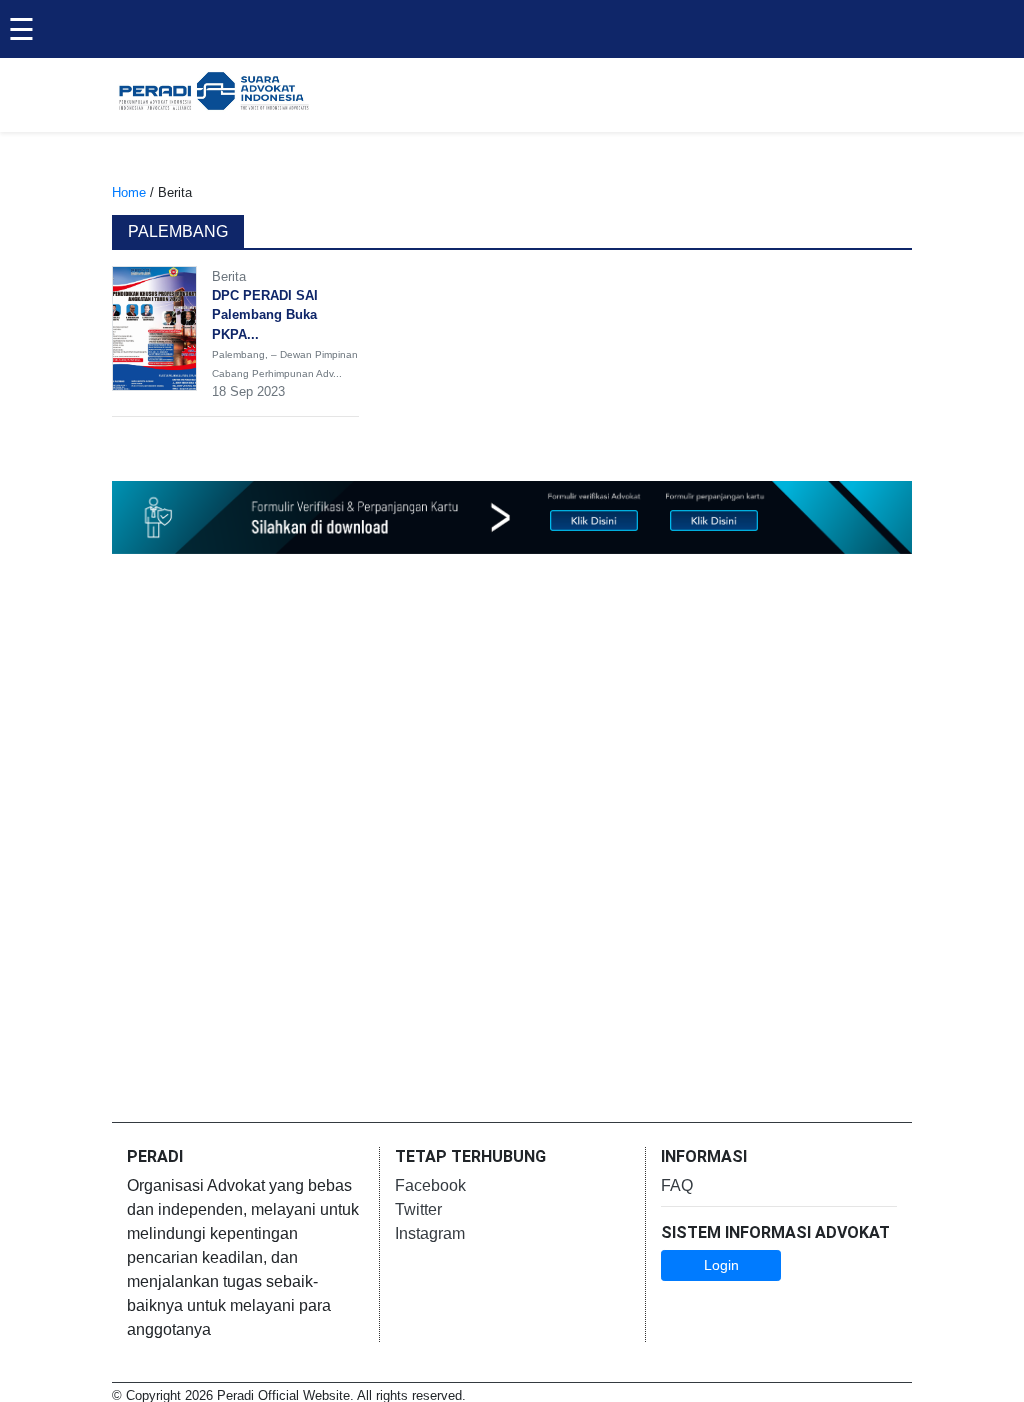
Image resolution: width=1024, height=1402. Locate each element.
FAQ (677, 1185)
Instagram (430, 1233)
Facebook (430, 1185)
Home (129, 192)
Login (721, 1265)
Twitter (418, 1209)
